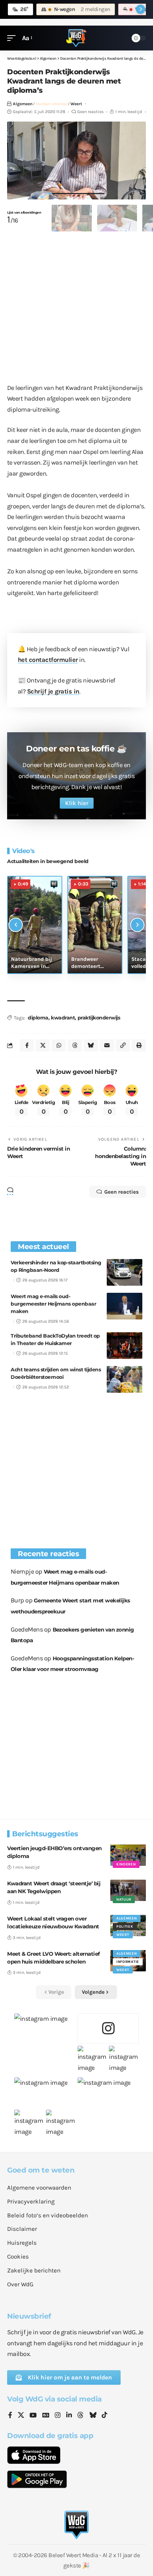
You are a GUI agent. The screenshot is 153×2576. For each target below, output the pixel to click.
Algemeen (23, 104)
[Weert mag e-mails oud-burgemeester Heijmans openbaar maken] (125, 1306)
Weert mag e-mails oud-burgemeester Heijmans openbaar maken (53, 1304)
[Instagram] (58, 2416)
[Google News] (46, 2416)
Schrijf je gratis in (53, 691)
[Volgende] (137, 925)
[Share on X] (43, 1045)
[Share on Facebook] (27, 1045)
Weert (76, 104)
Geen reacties (90, 112)
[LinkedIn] (69, 2416)
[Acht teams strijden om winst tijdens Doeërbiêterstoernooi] (125, 1379)
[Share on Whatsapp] (59, 1045)
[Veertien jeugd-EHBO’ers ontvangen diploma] (128, 1855)
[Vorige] (16, 925)
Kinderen (126, 1864)
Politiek (125, 1927)
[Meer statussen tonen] (141, 9)
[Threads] (80, 2416)
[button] (13, 38)
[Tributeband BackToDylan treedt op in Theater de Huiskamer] (125, 1346)
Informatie (128, 1962)
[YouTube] (33, 2416)
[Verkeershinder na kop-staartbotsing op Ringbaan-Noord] (125, 1272)
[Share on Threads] (75, 1045)
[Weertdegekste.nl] (76, 38)
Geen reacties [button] (122, 1192)
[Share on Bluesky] (91, 1045)
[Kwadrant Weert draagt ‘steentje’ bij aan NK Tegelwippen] (128, 1890)
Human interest (52, 104)
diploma (38, 1018)
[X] (21, 2416)
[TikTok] (105, 2416)
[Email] (107, 1045)
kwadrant (63, 1018)
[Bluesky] (93, 2416)
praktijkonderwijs (99, 1018)
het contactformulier (48, 660)
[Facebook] (10, 2416)
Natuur (124, 1900)
